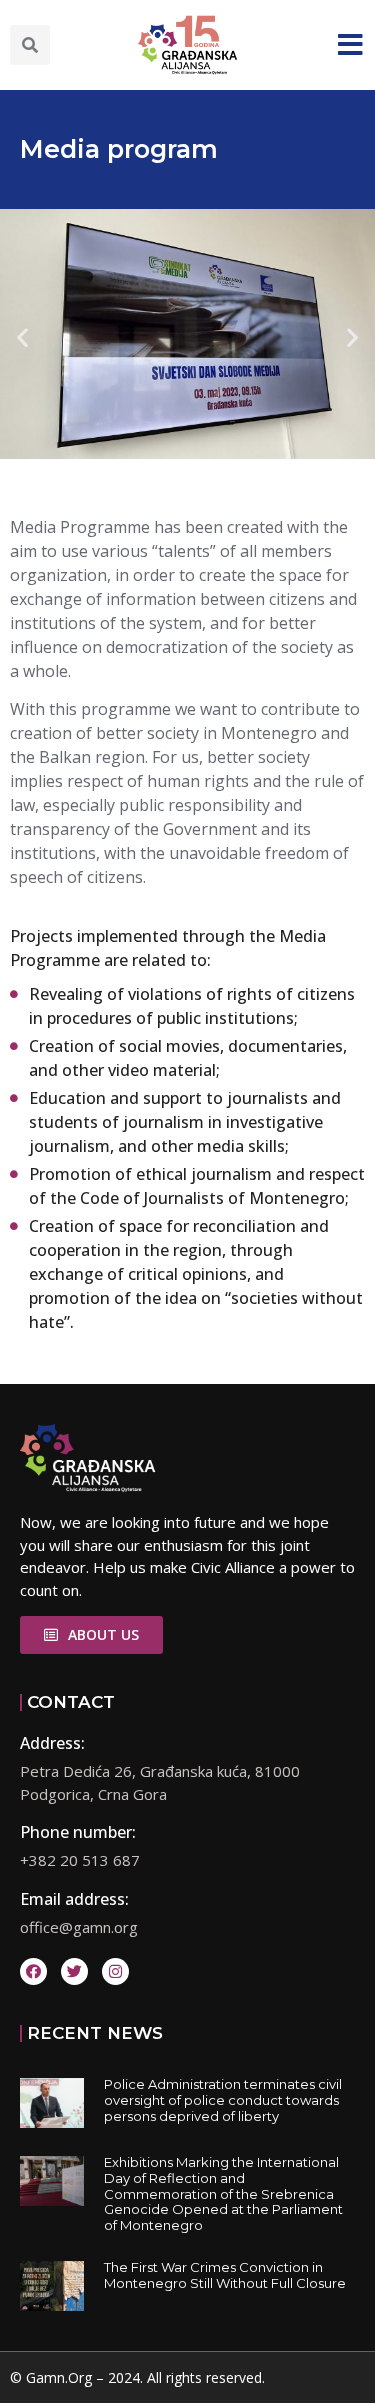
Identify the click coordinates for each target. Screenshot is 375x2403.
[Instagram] (115, 1971)
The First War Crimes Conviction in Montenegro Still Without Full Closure (225, 2275)
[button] (30, 45)
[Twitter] (74, 1971)
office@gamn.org (79, 1927)
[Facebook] (33, 1971)
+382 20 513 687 (80, 1860)
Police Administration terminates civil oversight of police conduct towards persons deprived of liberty (223, 2099)
